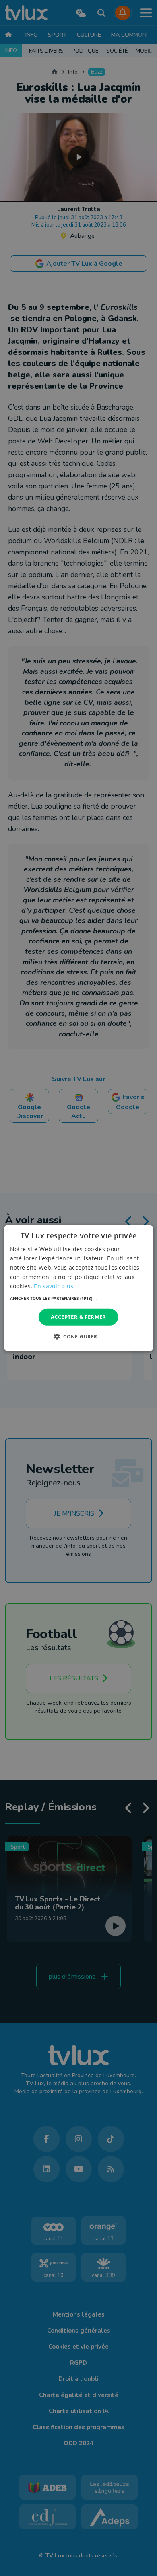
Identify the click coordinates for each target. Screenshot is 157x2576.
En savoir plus (54, 1286)
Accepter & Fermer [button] (78, 1317)
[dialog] (79, 1288)
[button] (79, 1298)
